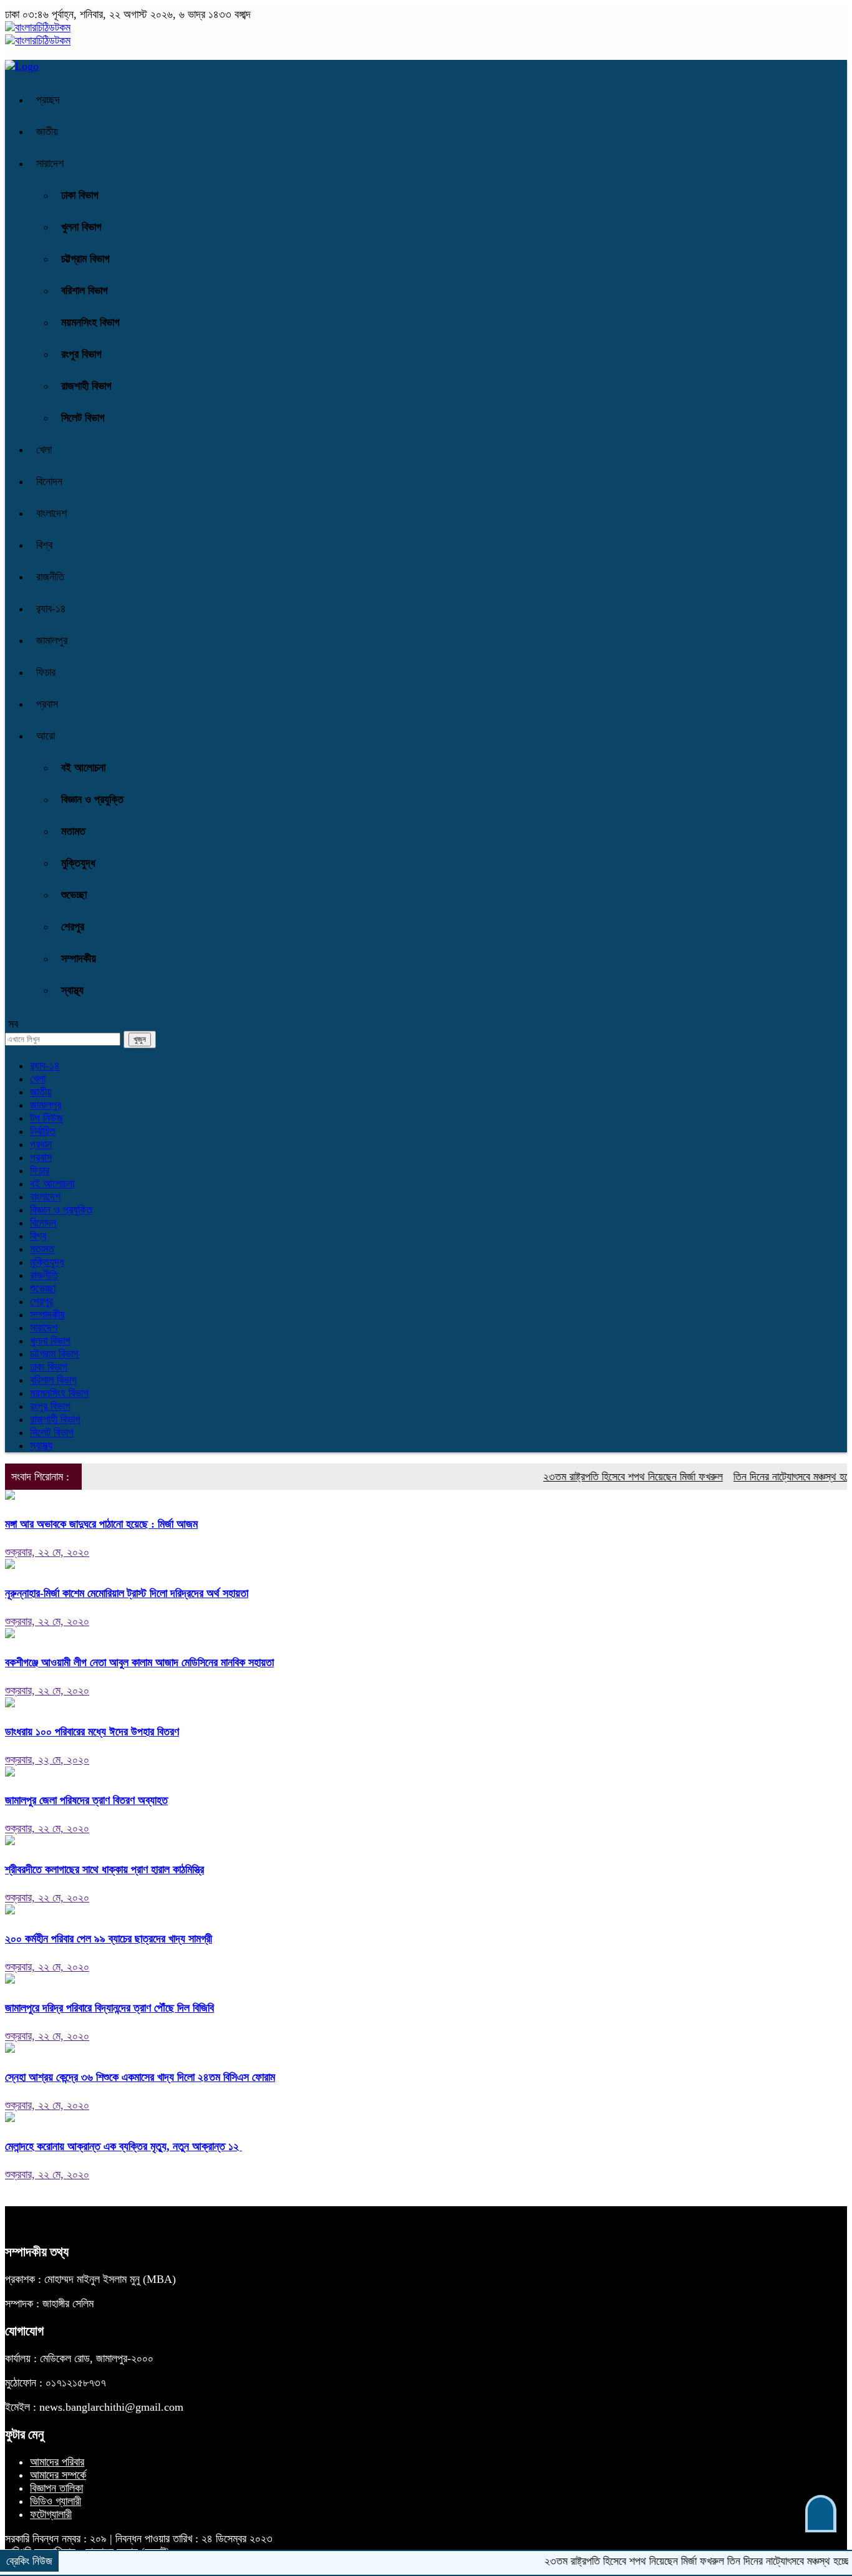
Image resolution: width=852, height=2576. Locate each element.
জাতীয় (47, 132)
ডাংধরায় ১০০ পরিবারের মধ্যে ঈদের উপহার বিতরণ (92, 1732)
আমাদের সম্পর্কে (58, 2475)
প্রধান (41, 1144)
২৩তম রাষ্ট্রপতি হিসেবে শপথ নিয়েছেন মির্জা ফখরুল (603, 1477)
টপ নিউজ (46, 1118)
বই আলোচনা (83, 768)
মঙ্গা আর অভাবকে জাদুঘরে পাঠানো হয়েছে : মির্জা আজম (101, 1524)
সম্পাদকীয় (79, 958)
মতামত (73, 831)
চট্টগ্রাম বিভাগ (85, 259)
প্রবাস (47, 704)
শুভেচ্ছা (74, 895)
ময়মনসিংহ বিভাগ (90, 322)
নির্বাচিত (43, 1131)
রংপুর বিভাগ (81, 354)
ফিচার (46, 672)
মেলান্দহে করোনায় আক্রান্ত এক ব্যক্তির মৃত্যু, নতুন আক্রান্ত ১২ (123, 2146)
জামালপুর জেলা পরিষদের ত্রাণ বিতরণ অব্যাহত (86, 1800)
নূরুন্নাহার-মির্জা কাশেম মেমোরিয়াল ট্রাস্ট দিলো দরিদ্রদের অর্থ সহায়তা (127, 1593)
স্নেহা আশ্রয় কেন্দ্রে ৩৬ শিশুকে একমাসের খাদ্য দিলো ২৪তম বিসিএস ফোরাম (140, 2077)
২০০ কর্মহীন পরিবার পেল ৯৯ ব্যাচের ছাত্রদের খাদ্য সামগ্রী (109, 1939)
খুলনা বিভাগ (81, 227)
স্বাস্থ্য (72, 990)
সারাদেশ (50, 163)
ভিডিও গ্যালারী (56, 2501)
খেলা (44, 450)
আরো (46, 736)
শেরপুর (73, 927)
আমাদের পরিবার (57, 2462)
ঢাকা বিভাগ (80, 195)
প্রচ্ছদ (48, 100)
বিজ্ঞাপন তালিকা (56, 2488)
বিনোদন (49, 481)
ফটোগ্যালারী (51, 2514)
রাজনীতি (50, 577)
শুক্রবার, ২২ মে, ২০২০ (47, 1552)
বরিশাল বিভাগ (85, 291)
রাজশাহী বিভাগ (86, 386)
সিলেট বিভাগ (83, 418)
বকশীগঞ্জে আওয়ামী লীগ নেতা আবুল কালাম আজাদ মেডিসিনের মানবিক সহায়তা (139, 1662)
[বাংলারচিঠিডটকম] (38, 27)
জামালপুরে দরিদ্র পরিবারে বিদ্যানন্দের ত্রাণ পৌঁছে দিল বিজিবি (109, 2008)
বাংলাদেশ (51, 513)
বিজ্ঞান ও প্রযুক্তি (92, 799)
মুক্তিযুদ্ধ (78, 863)
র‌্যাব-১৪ (51, 609)
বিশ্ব (44, 545)
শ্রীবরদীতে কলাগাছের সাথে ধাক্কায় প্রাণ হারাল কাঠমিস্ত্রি (104, 1869)
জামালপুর (52, 640)
